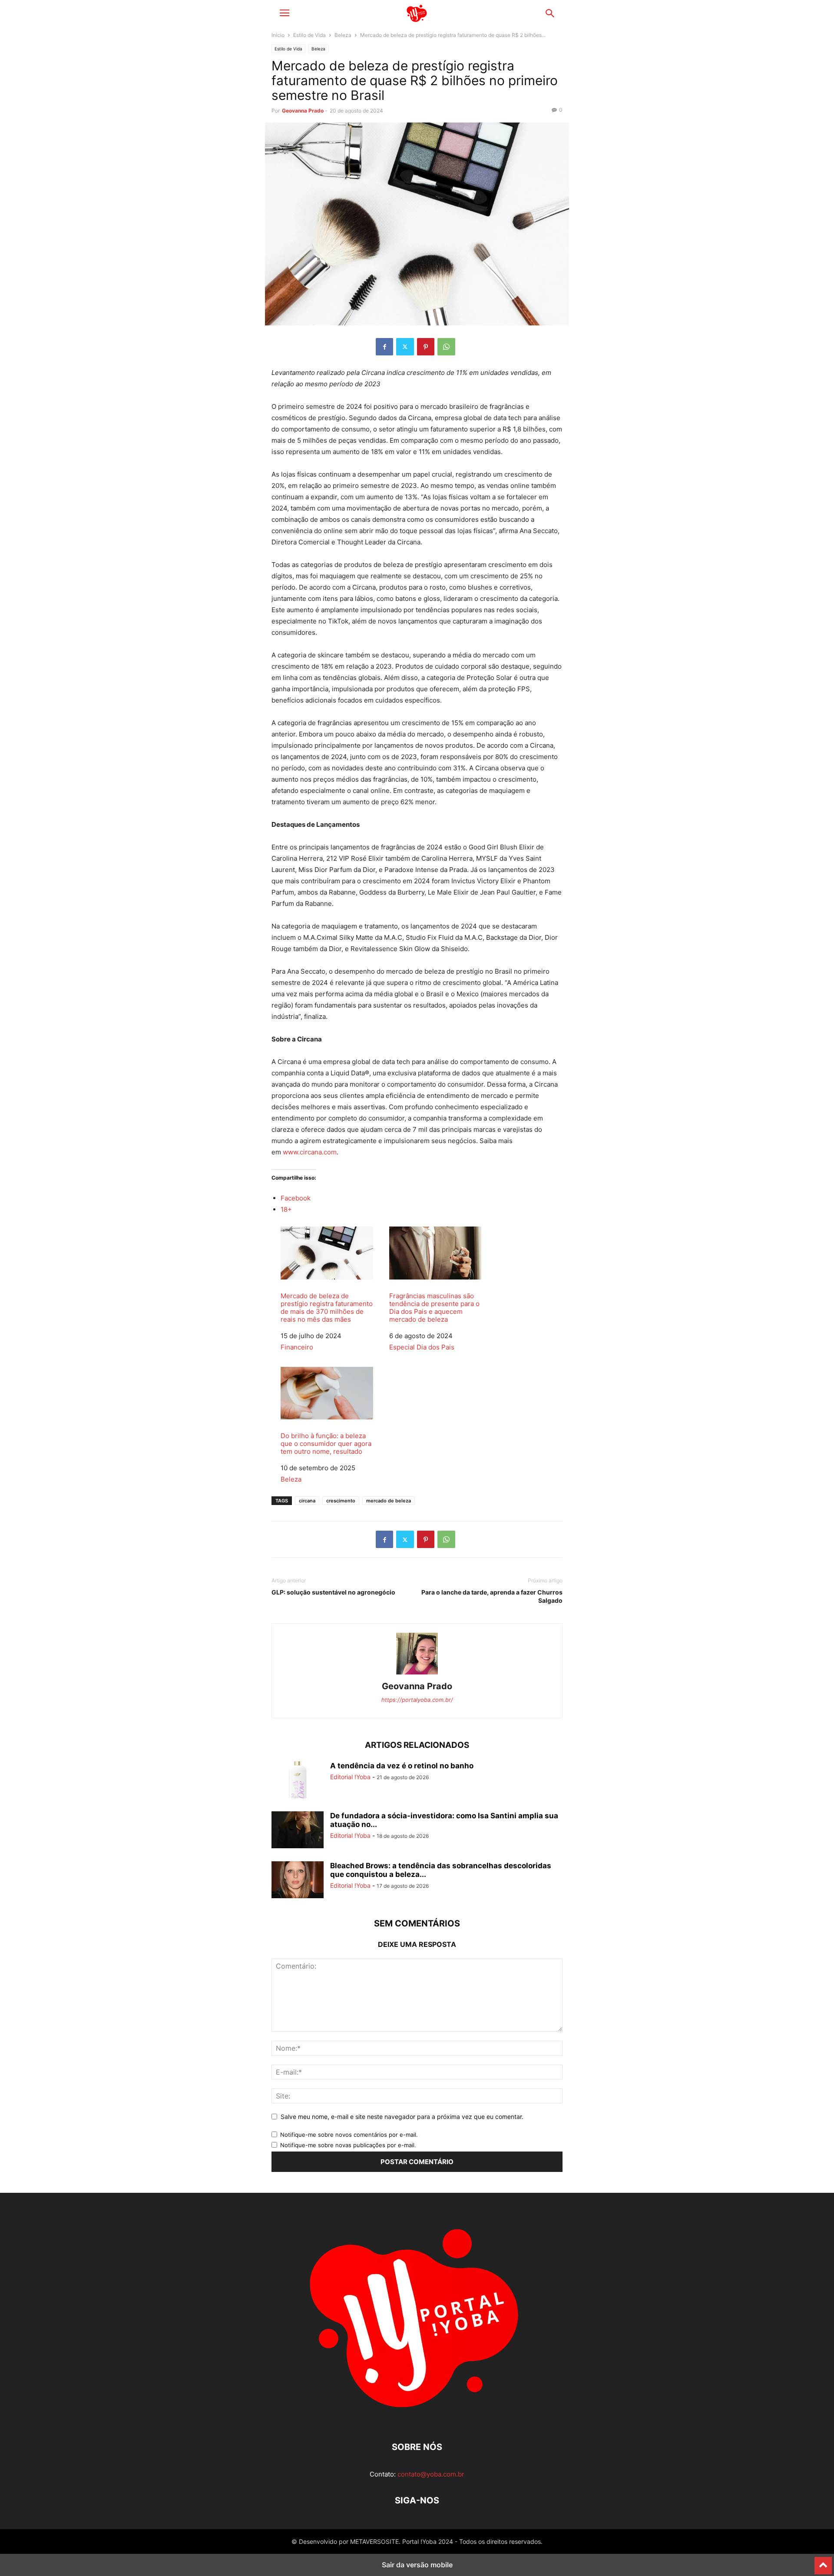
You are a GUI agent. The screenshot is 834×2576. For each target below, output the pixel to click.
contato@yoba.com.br (431, 2474)
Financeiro (297, 1347)
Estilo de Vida (309, 35)
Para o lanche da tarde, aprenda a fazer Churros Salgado (492, 1596)
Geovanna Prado (303, 111)
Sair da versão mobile (417, 2565)
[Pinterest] (426, 347)
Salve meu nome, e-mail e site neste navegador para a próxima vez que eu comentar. (402, 2117)
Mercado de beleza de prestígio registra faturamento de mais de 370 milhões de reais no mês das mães (327, 1308)
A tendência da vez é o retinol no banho (403, 1766)
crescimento (341, 1501)
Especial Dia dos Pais (422, 1347)
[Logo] (417, 2421)
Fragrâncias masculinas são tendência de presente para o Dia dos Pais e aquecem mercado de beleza (434, 1308)
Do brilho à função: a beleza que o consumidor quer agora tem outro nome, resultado (326, 1444)
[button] (285, 13)
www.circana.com (310, 1152)
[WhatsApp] (446, 347)
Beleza (343, 35)
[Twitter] (405, 347)
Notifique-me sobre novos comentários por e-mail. (349, 2135)
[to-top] (823, 2562)
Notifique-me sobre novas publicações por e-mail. (348, 2145)
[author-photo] (417, 1674)
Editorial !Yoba (350, 1777)
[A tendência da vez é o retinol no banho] (298, 1781)
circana (307, 1501)
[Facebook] (384, 347)
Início (278, 35)
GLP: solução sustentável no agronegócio (333, 1592)
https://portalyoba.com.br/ (417, 1700)
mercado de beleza (389, 1501)
